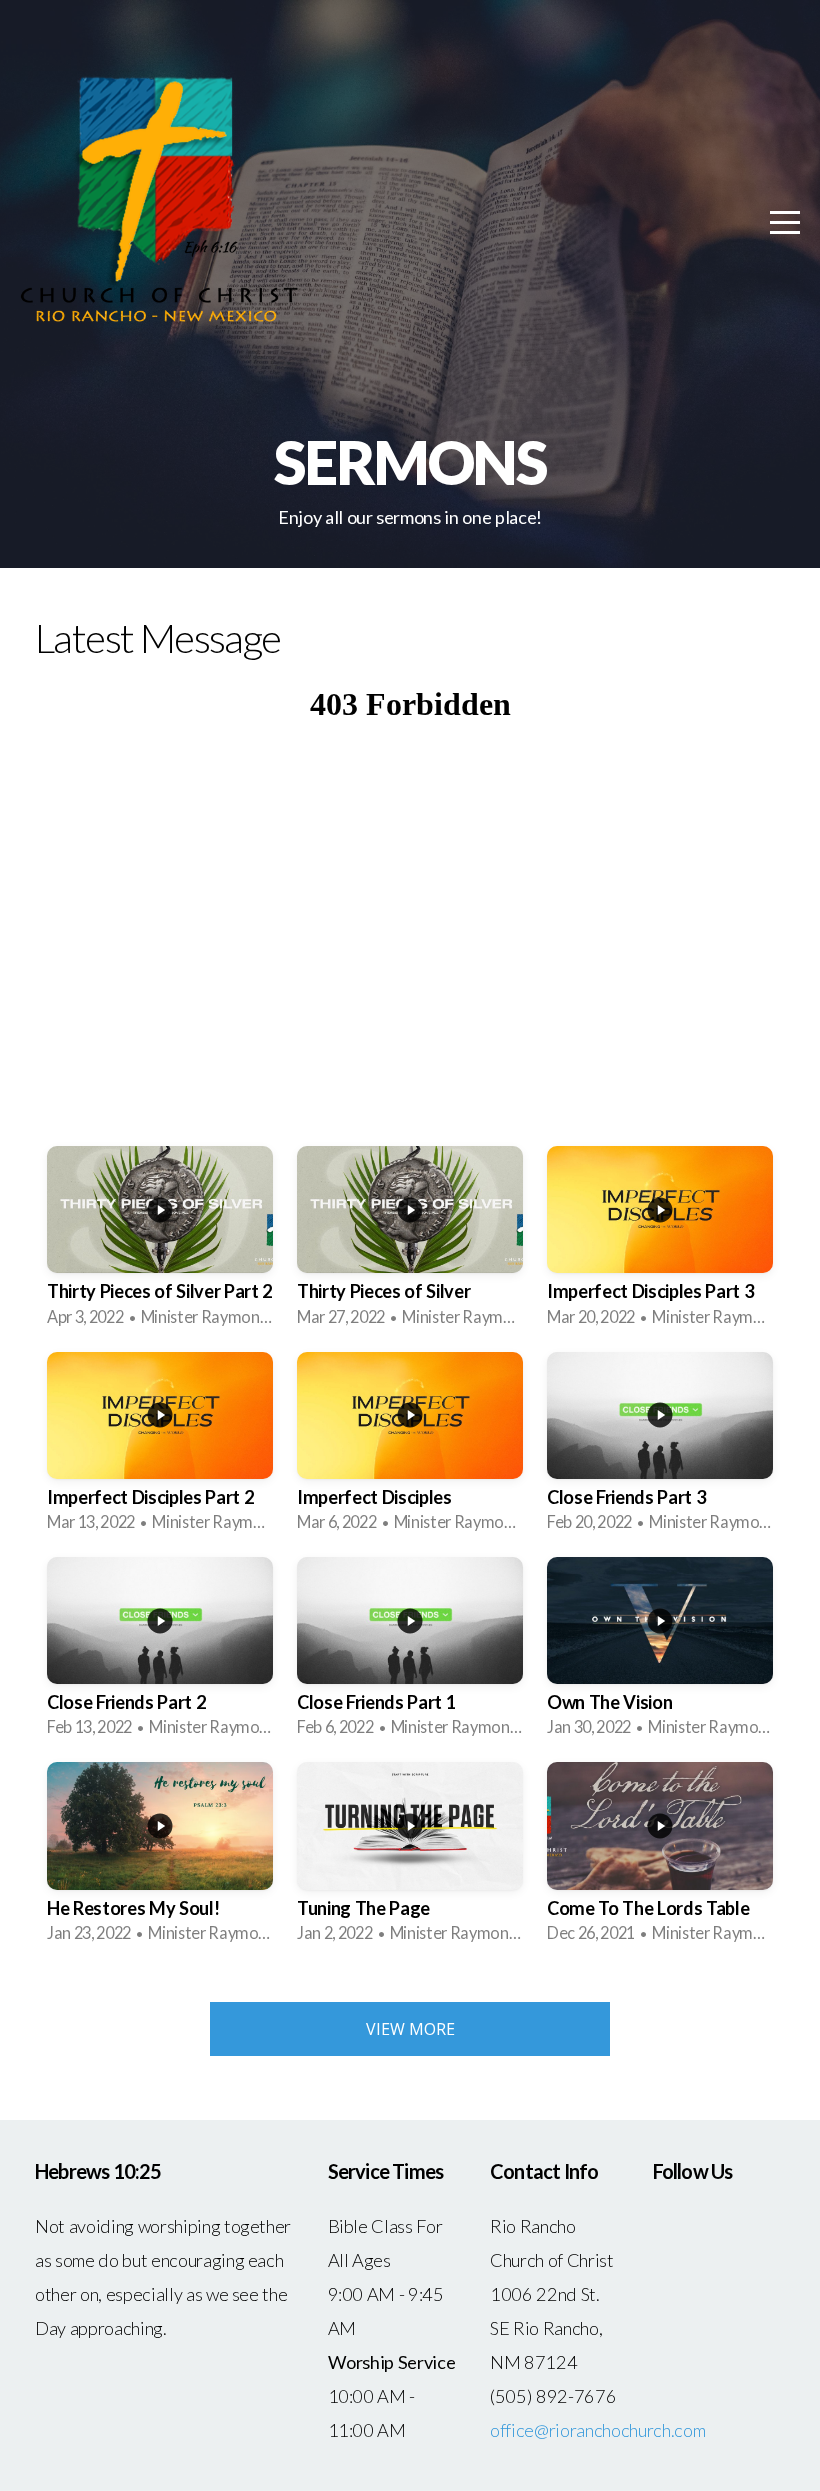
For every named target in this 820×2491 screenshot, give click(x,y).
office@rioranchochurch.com (597, 2430)
